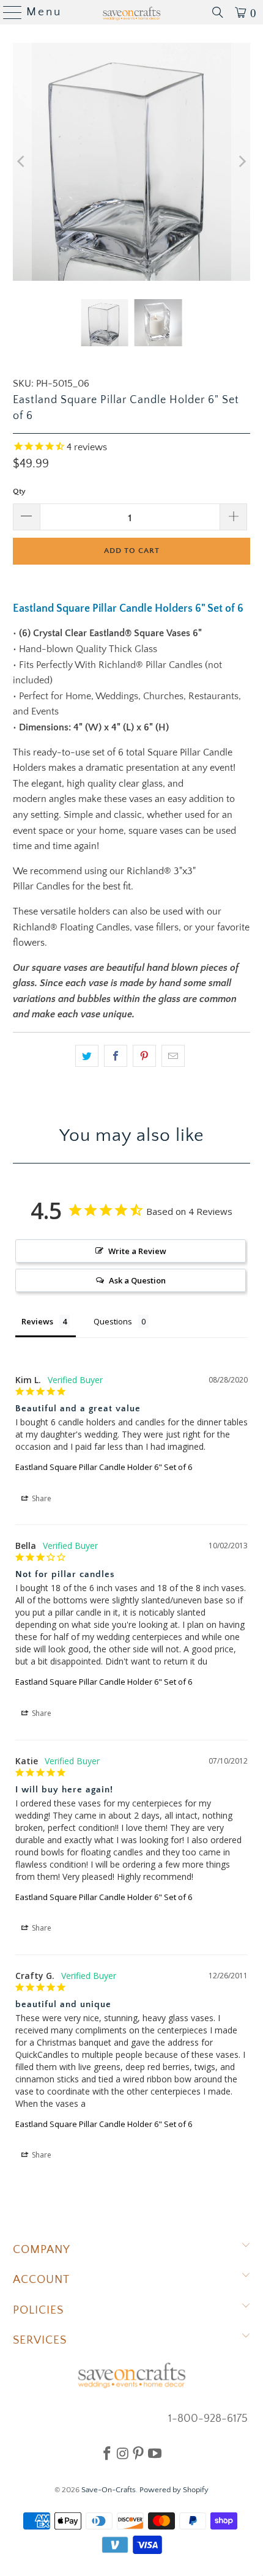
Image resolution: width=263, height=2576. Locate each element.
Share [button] (41, 1498)
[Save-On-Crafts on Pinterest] (138, 2453)
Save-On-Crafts (109, 2490)
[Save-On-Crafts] (132, 12)
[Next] (241, 162)
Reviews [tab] (37, 1321)
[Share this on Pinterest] (144, 1056)
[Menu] (8, 12)
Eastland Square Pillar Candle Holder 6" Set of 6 (104, 1467)
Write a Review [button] (137, 1251)
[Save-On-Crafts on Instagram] (123, 2453)
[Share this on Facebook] (116, 1056)
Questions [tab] (113, 1321)
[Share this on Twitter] (87, 1056)
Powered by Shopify (174, 2490)
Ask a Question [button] (137, 1280)
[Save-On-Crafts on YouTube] (155, 2453)
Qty (19, 491)
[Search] (218, 12)
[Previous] (22, 162)
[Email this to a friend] (173, 1056)
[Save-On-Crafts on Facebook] (107, 2453)
